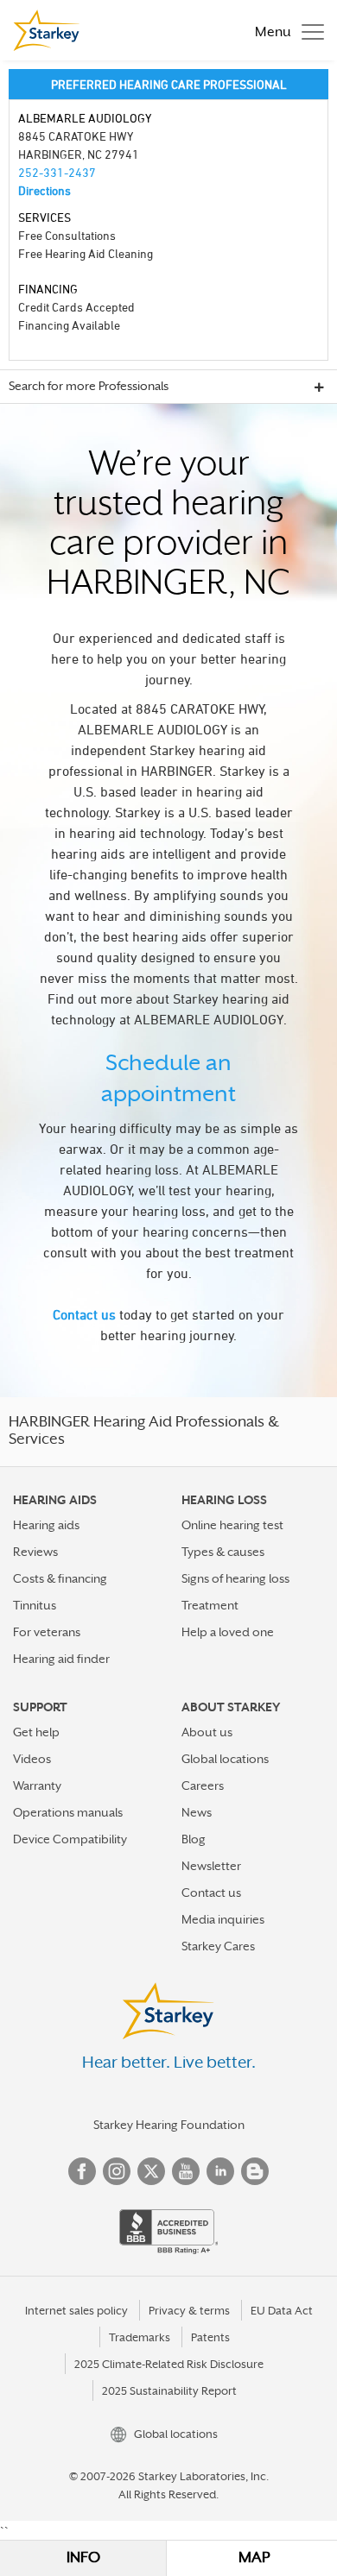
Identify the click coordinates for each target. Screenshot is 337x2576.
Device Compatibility (70, 1839)
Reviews (35, 1552)
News (197, 1812)
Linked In (220, 2171)
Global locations (225, 1759)
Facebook (82, 2171)
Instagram (117, 2171)
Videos (32, 1759)
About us (207, 1732)
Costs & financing (60, 1578)
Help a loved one (228, 1632)
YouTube (186, 2171)
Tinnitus (35, 1605)
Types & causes (223, 1552)
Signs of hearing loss (235, 1578)
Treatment (210, 1605)
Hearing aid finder (61, 1659)
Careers (203, 1786)
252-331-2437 (57, 172)
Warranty (37, 1786)
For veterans (47, 1632)
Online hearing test (232, 1525)
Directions (45, 190)
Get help (36, 1732)
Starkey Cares (218, 1946)
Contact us (84, 1314)
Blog (194, 1839)
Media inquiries (223, 1919)
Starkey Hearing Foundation (169, 2125)
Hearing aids (46, 1525)
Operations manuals (68, 1812)
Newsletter (211, 1866)
